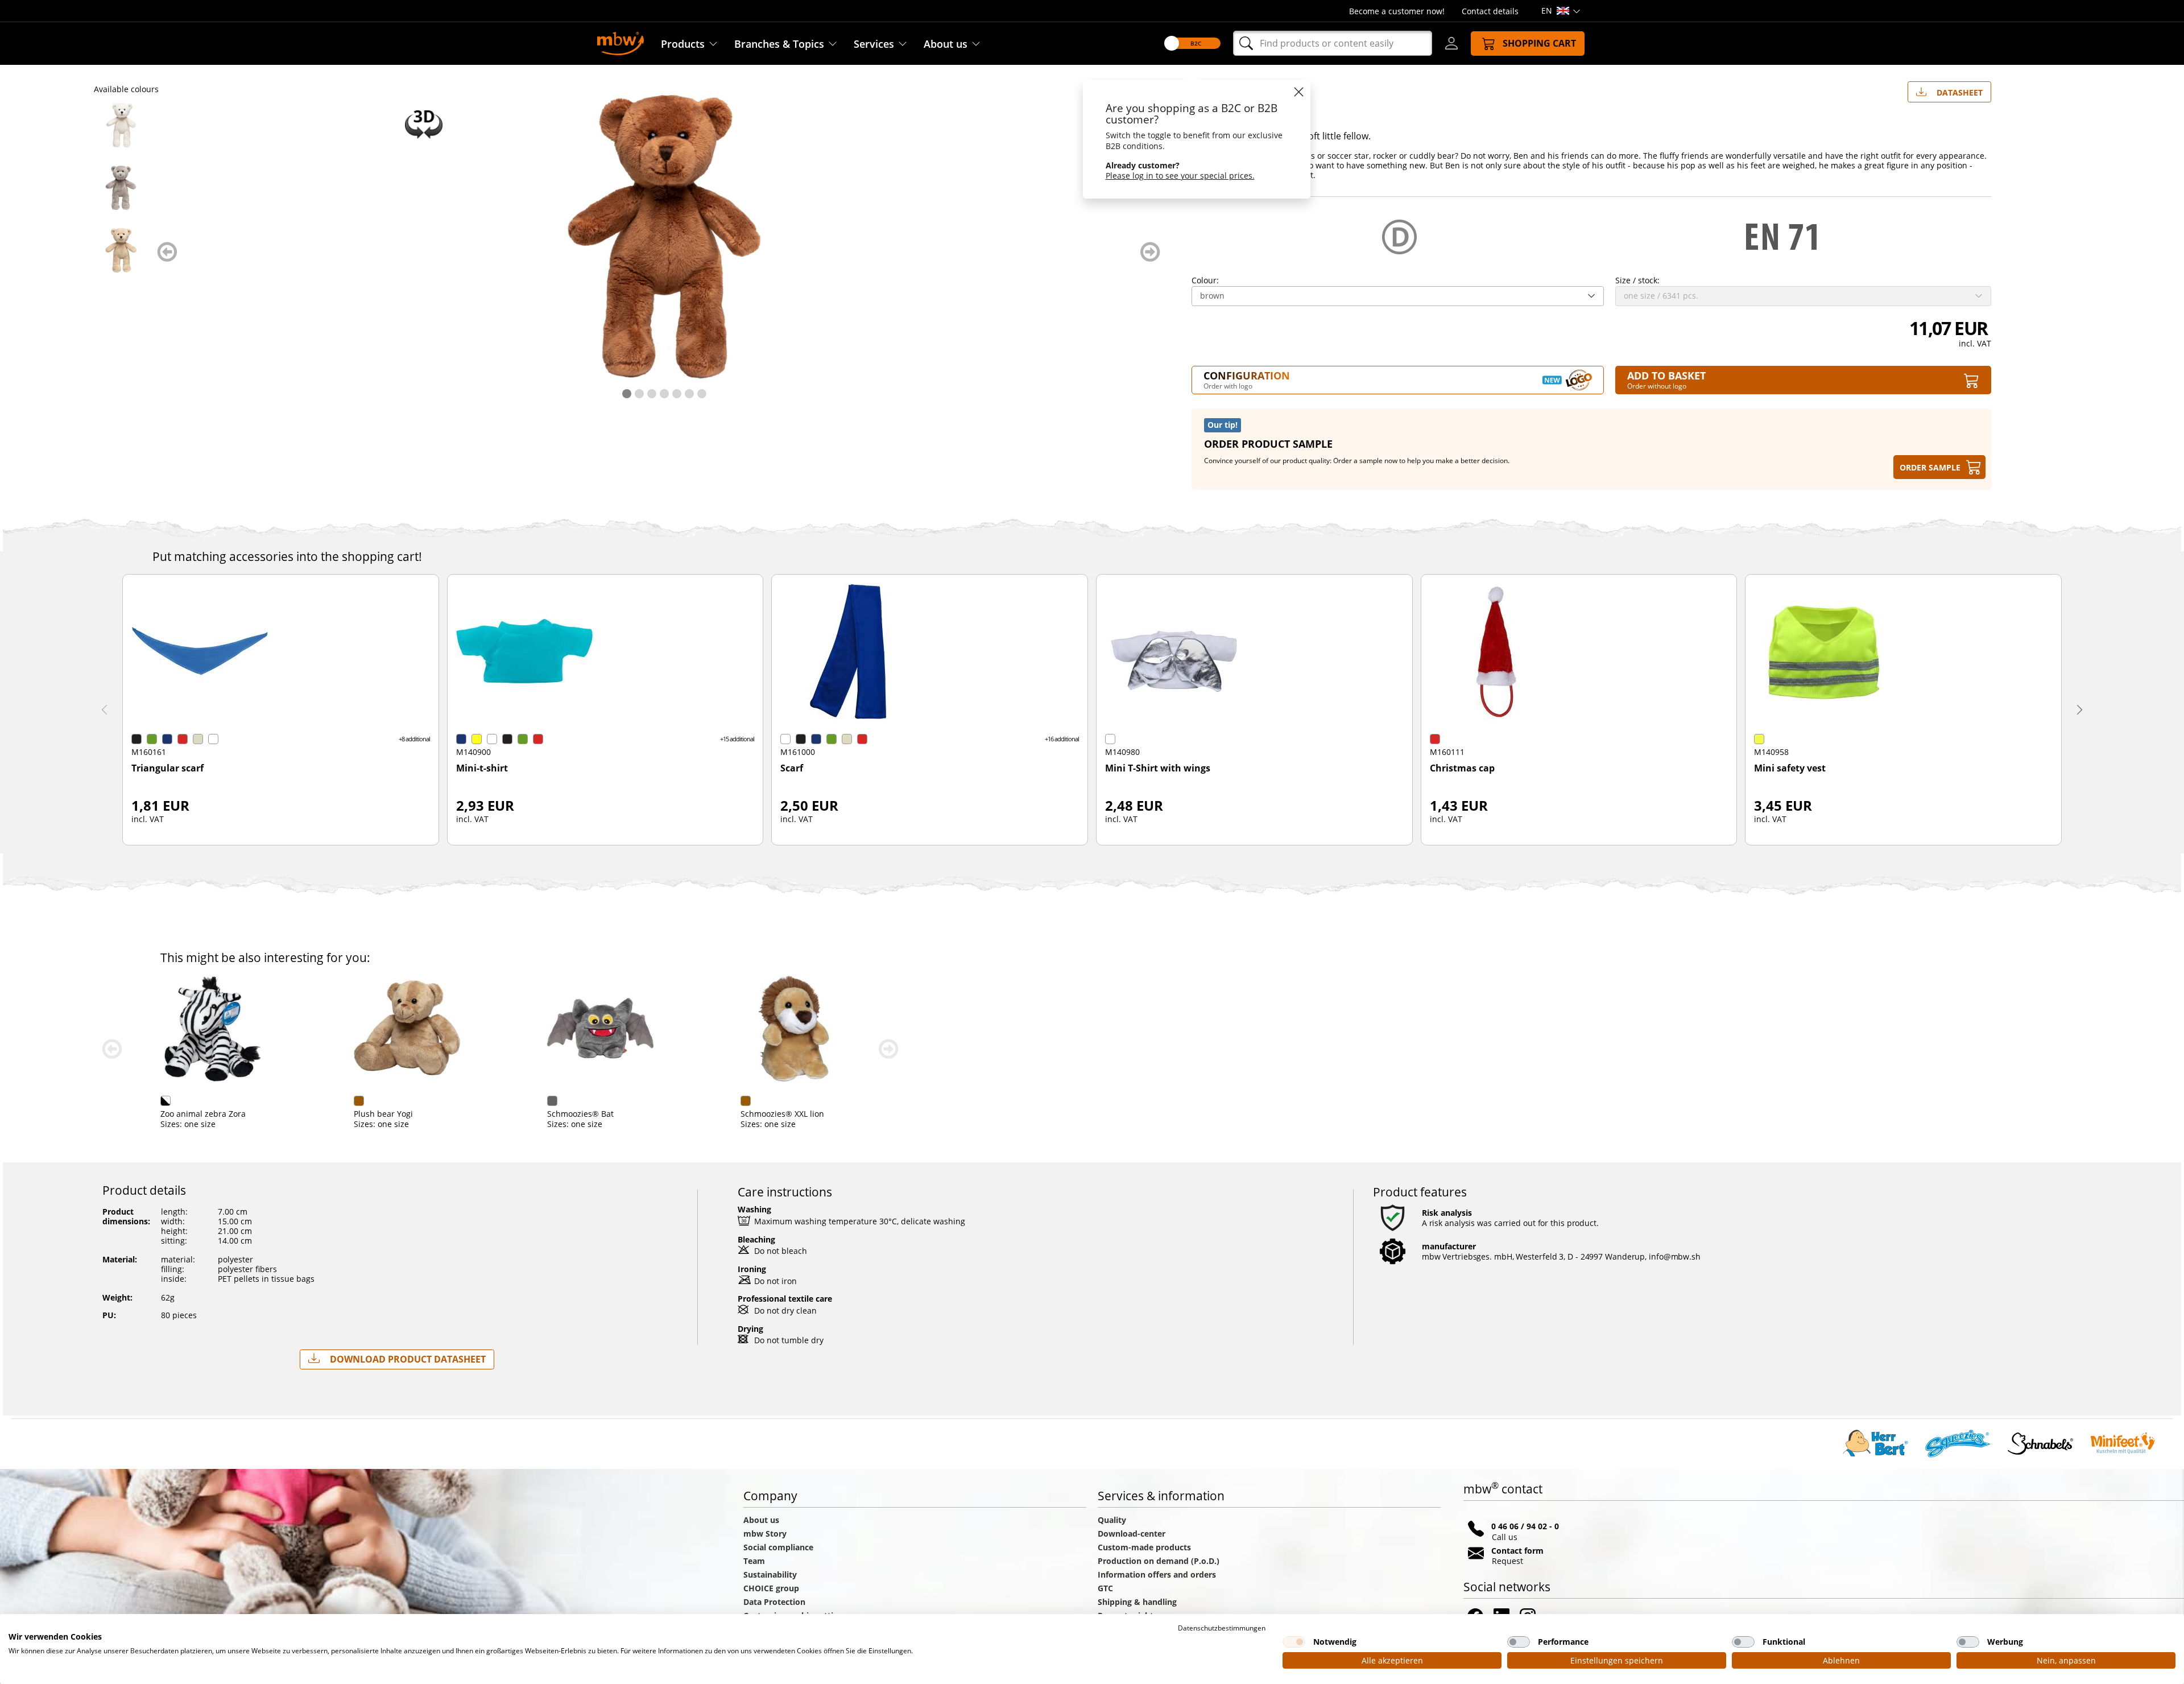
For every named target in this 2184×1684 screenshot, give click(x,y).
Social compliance (778, 1547)
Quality (1112, 1520)
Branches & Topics (779, 44)
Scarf (792, 769)
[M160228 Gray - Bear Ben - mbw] (121, 188)
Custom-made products (1145, 1547)
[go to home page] (621, 42)
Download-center (1132, 1534)
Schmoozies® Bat (580, 1114)
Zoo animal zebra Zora (203, 1114)
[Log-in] (1451, 43)
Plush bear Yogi (383, 1114)
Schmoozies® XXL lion (782, 1114)
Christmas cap (1462, 769)
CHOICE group (771, 1588)
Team (754, 1561)
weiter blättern (1150, 252)
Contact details (1490, 11)
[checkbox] (1294, 1642)
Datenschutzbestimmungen (1222, 1628)
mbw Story (765, 1534)
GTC (1105, 1588)
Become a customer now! (1397, 11)
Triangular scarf (167, 769)
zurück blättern (167, 252)
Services (874, 44)
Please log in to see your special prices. (1180, 176)
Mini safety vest (1790, 769)
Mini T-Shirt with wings (1158, 769)
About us (946, 44)
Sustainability (770, 1574)
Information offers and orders (1157, 1574)
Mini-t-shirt (482, 769)
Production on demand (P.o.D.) (1159, 1561)
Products (683, 44)
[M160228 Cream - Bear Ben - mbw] (121, 125)
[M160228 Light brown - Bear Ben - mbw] (121, 250)
